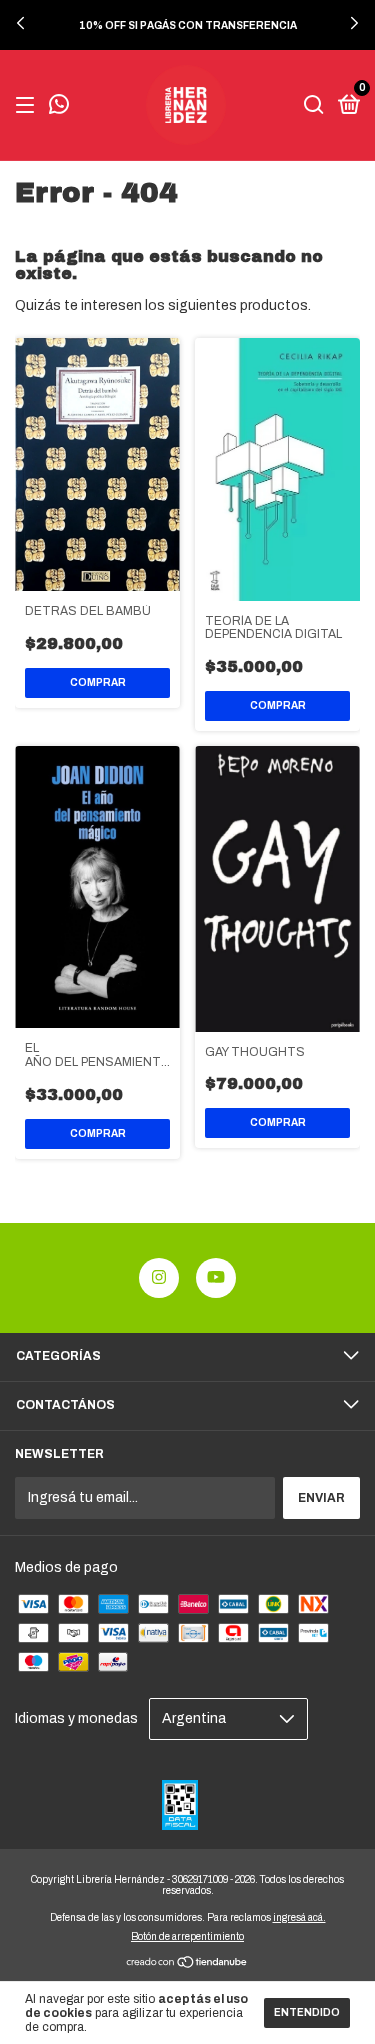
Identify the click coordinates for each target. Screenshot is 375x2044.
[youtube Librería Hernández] (216, 1278)
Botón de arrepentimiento (187, 1936)
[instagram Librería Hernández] (159, 1278)
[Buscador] (314, 106)
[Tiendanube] (187, 1963)
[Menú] (28, 106)
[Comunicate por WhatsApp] (59, 107)
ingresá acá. (299, 1917)
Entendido (307, 2012)
